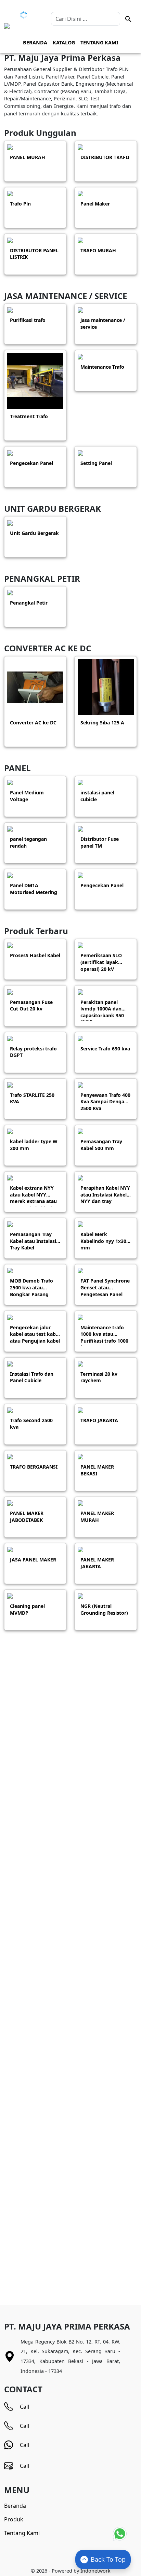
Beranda (35, 43)
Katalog (64, 43)
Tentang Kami (99, 43)
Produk (14, 2519)
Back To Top (108, 2559)
